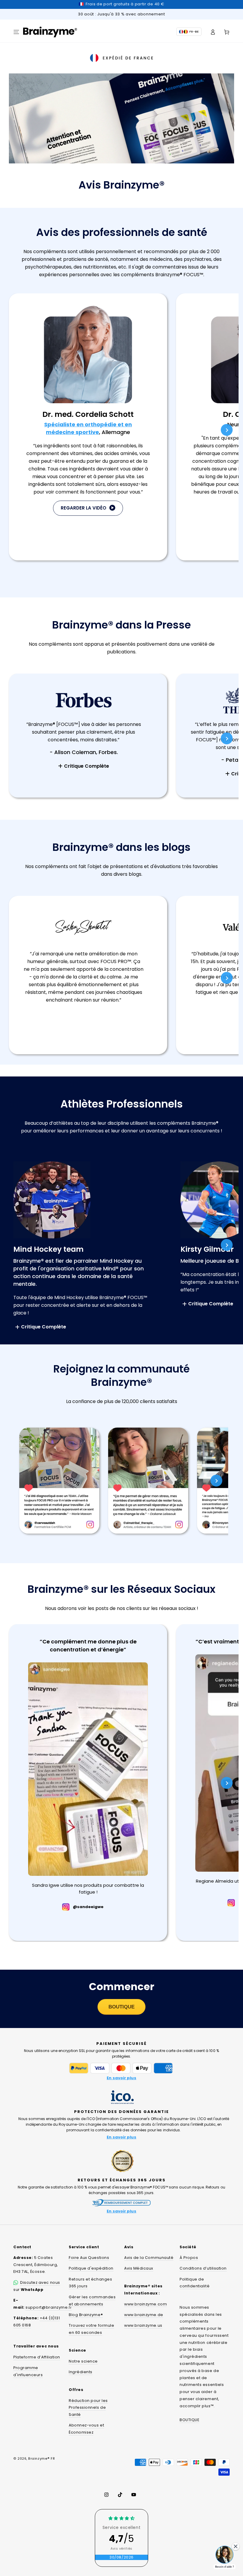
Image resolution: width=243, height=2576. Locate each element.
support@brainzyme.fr (49, 2307)
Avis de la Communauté (149, 2258)
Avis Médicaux (139, 2268)
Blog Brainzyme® (86, 2315)
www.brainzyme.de (144, 2315)
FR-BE (194, 32)
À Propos (189, 2258)
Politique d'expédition (91, 2268)
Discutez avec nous (40, 2282)
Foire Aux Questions (89, 2258)
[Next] (227, 430)
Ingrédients (81, 2372)
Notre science (83, 2361)
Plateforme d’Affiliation (37, 2357)
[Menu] (16, 32)
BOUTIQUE (189, 2420)
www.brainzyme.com (146, 2304)
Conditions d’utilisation (203, 2268)
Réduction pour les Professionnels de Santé (88, 2408)
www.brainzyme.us (143, 2325)
